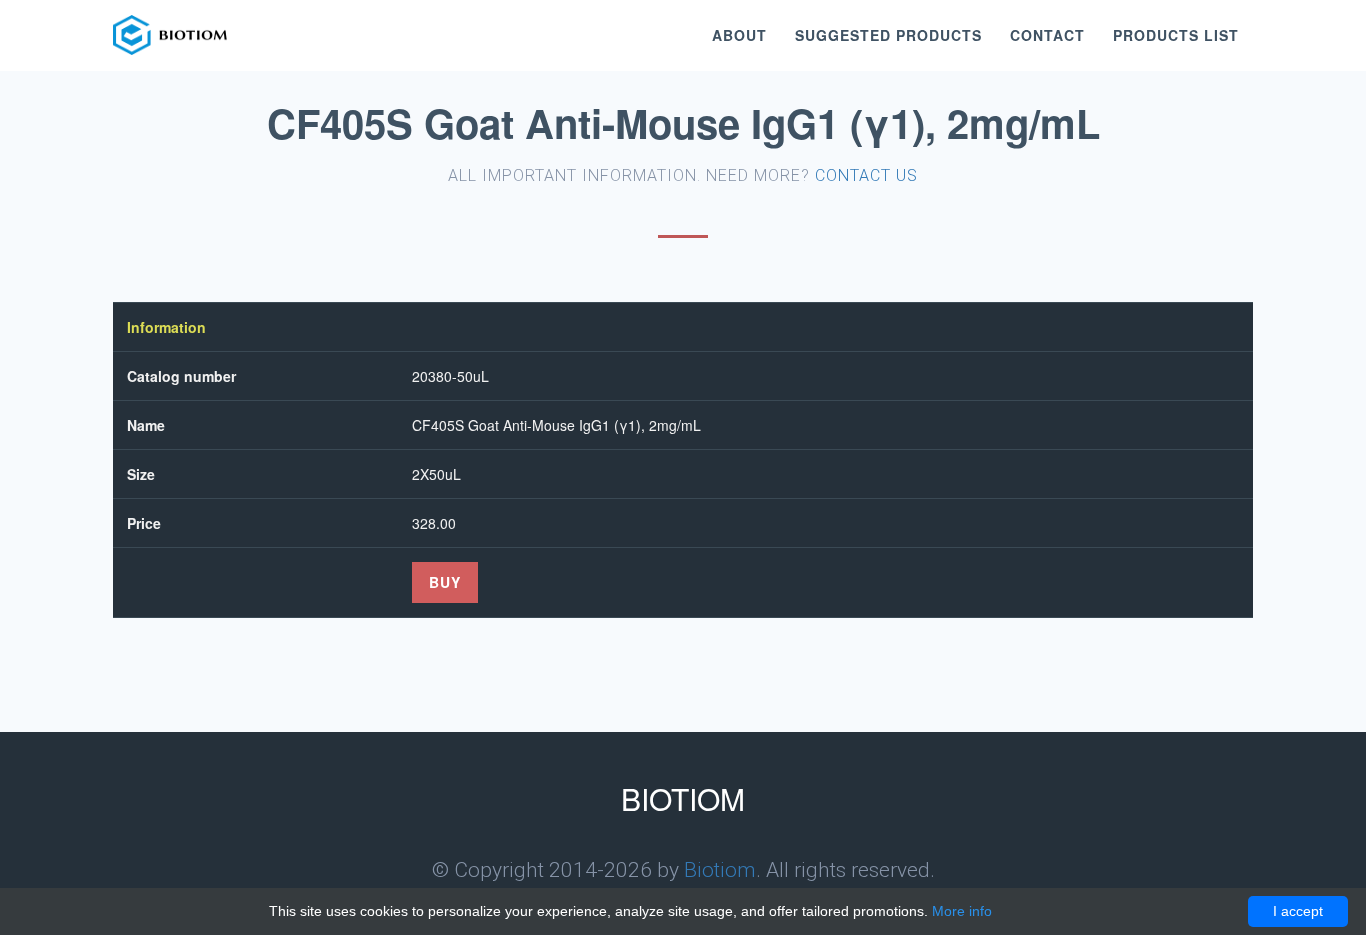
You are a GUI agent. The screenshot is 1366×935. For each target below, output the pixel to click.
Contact (1047, 35)
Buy (445, 582)
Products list (1176, 35)
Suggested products (888, 35)
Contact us (866, 175)
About (739, 35)
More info (962, 911)
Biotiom (720, 870)
